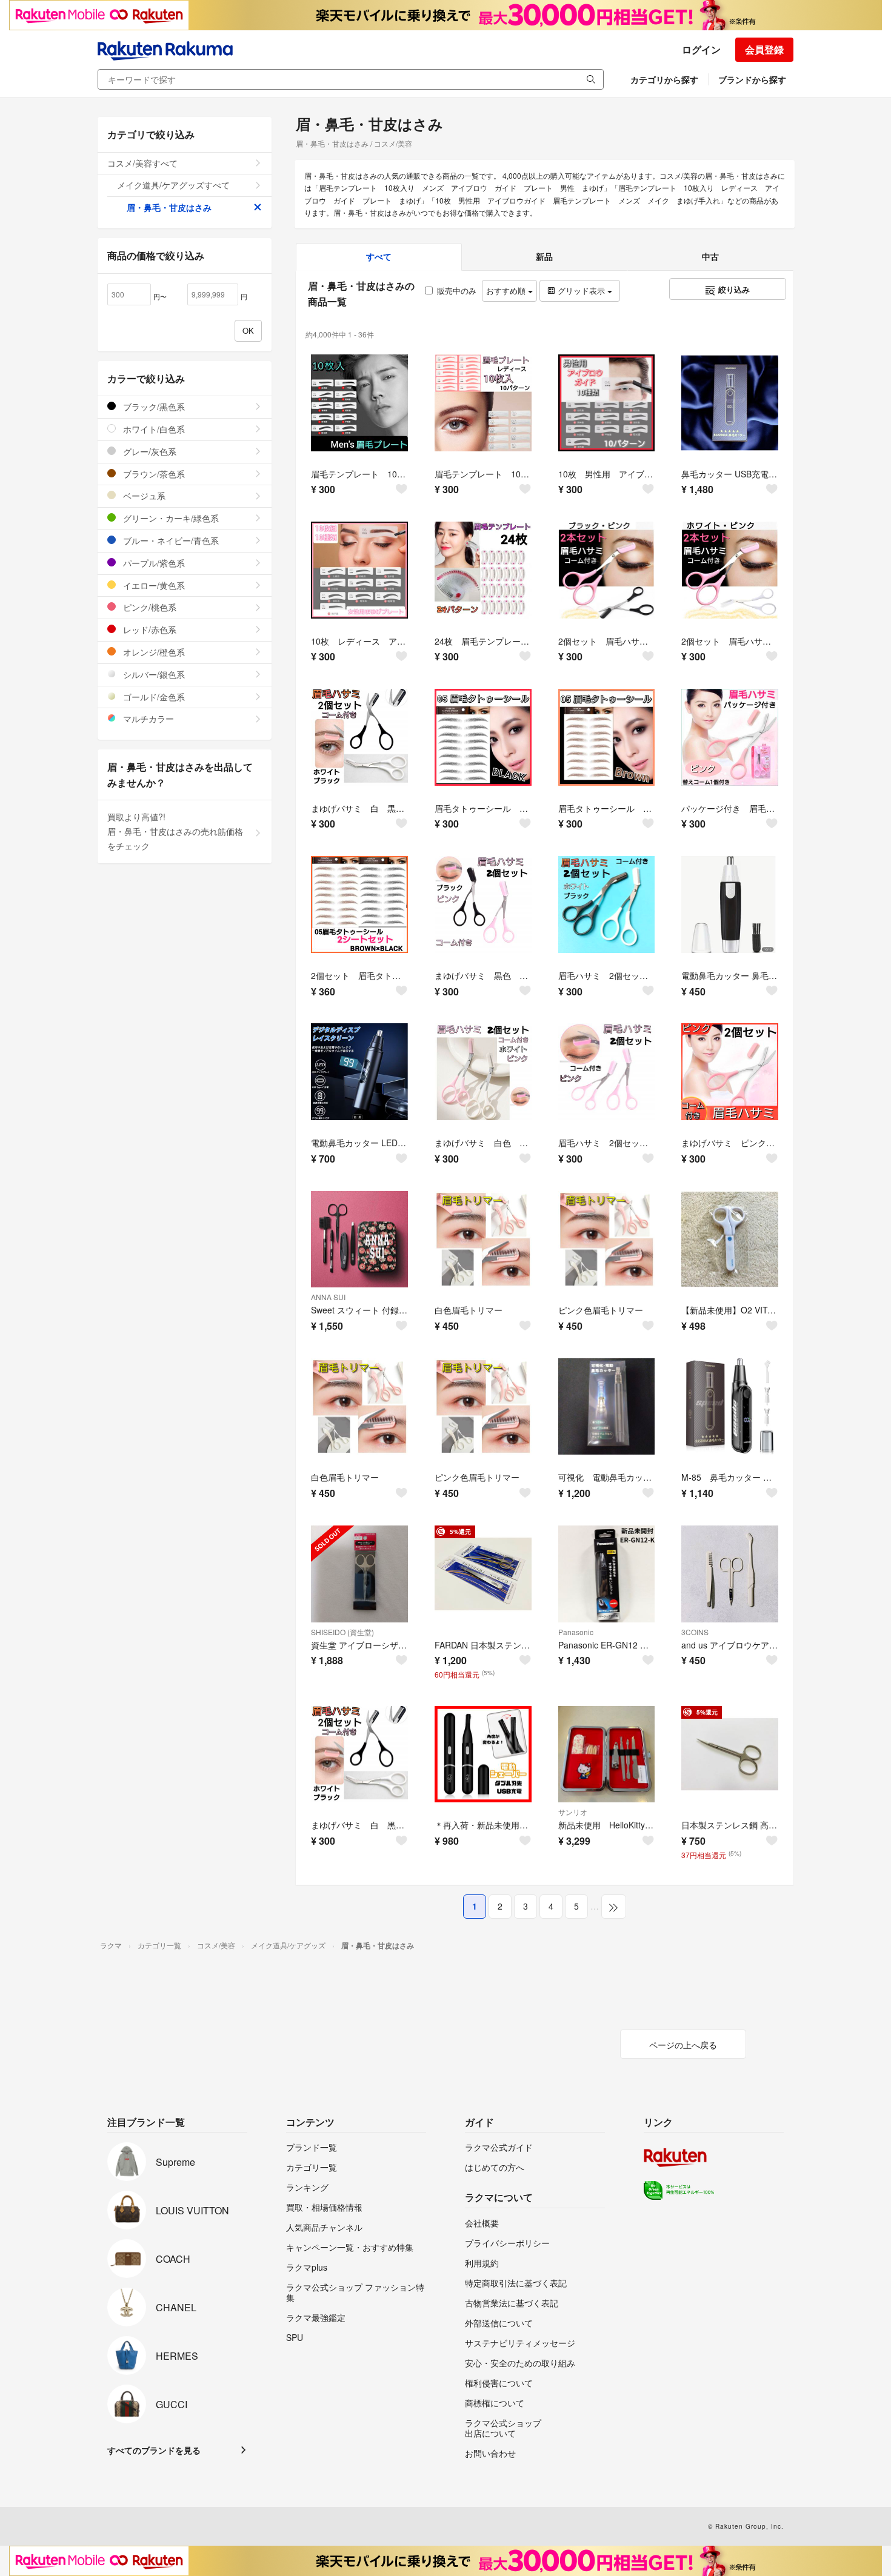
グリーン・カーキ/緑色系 (170, 518)
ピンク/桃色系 (148, 607)
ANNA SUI (328, 1297)
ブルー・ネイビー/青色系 (170, 540)
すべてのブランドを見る (154, 2450)
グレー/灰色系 (148, 451)
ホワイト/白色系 (153, 429)
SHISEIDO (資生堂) (342, 1632)
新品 (544, 256)
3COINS (695, 1632)
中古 (710, 256)
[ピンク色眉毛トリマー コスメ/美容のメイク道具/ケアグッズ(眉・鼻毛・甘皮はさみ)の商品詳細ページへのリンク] (607, 1240)
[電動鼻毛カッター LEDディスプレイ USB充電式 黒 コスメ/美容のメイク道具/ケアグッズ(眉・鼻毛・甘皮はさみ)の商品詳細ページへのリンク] (359, 1072)
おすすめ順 (507, 290)
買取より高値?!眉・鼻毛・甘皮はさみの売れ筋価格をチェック (175, 831)
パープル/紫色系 (153, 563)
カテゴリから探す (664, 79)
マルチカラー (147, 719)
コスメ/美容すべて (142, 163)
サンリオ (573, 1812)
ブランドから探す (752, 79)
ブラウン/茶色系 (153, 474)
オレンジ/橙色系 (153, 652)
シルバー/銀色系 (153, 674)
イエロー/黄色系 (153, 585)
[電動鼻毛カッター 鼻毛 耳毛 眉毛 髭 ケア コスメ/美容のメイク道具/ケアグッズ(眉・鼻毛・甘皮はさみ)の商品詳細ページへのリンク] (730, 905)
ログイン (701, 49)
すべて (379, 256)
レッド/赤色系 (148, 629)
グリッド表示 (581, 290)
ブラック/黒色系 (153, 407)
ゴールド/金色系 (153, 697)
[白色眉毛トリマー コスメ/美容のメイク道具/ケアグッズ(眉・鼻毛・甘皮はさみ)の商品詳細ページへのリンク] (483, 1240)
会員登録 (764, 49)
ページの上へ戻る (683, 2045)
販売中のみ (457, 290)
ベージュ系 (143, 496)
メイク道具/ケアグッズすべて (173, 185)
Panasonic (576, 1632)
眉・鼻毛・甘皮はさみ (169, 207)
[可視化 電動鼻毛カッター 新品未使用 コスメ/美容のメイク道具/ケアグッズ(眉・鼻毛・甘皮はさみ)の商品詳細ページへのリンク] (607, 1407)
